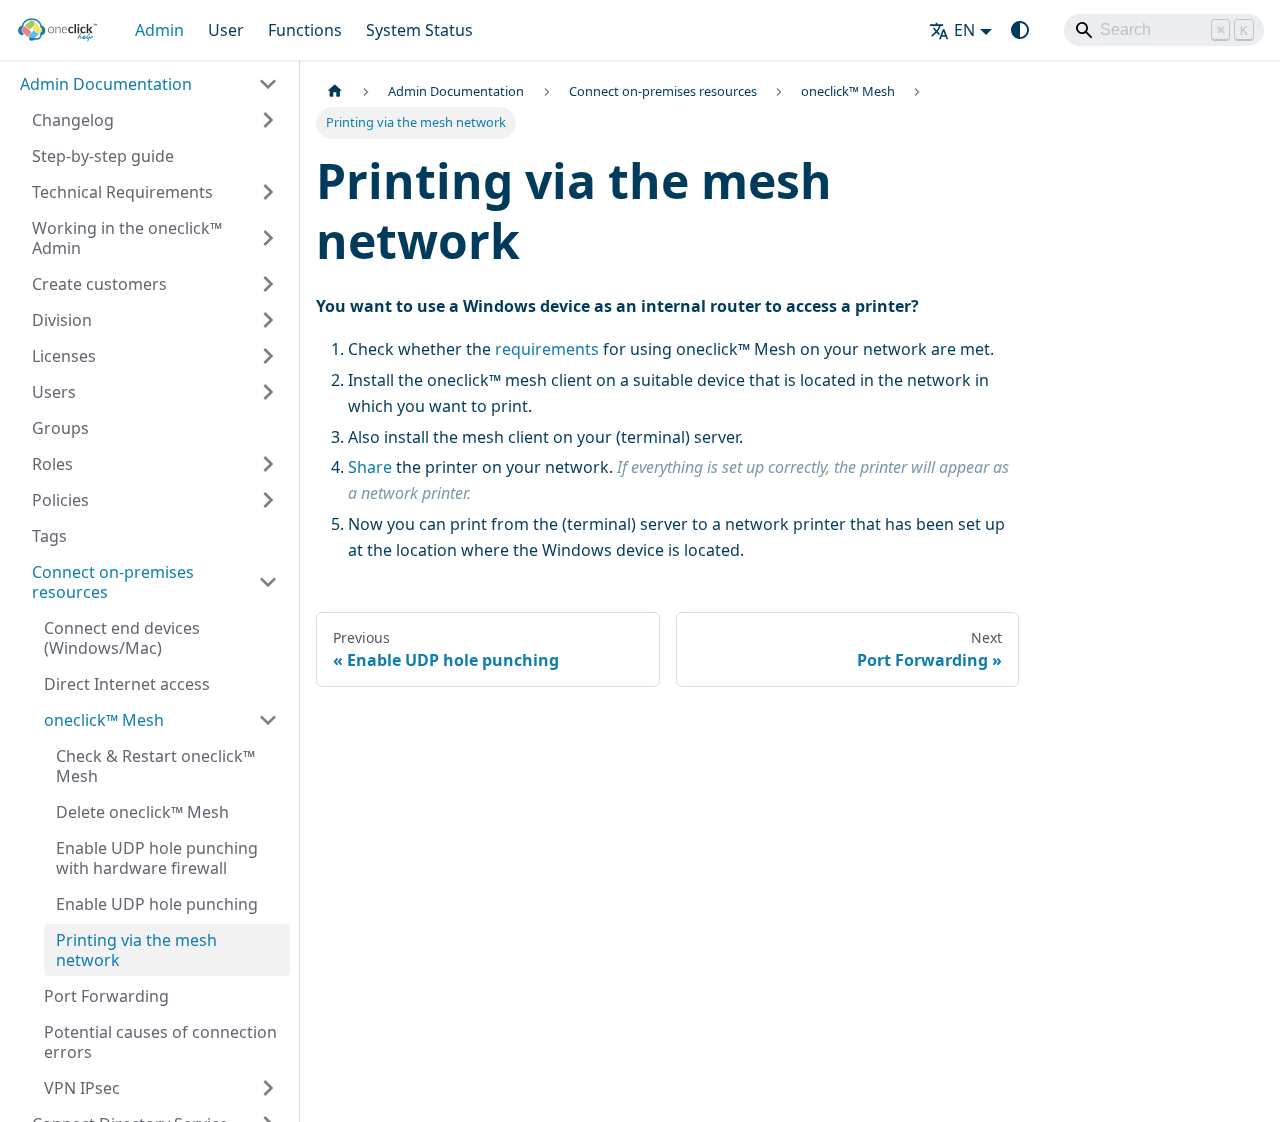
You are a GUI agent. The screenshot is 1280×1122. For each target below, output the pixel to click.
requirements (547, 349)
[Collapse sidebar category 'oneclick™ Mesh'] (268, 720)
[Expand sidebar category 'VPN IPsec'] (268, 1088)
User (226, 30)
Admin (159, 30)
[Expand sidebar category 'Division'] (268, 320)
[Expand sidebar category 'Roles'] (268, 464)
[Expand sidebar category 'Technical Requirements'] (268, 192)
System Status (419, 30)
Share (370, 467)
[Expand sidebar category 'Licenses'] (268, 356)
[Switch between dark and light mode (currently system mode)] (1020, 30)
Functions (305, 30)
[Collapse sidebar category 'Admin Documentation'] (268, 84)
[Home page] (335, 91)
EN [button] (964, 30)
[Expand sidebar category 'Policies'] (268, 500)
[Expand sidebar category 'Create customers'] (268, 284)
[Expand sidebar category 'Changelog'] (268, 120)
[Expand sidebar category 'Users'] (268, 392)
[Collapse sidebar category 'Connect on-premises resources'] (268, 582)
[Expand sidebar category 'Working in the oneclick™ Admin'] (268, 238)
